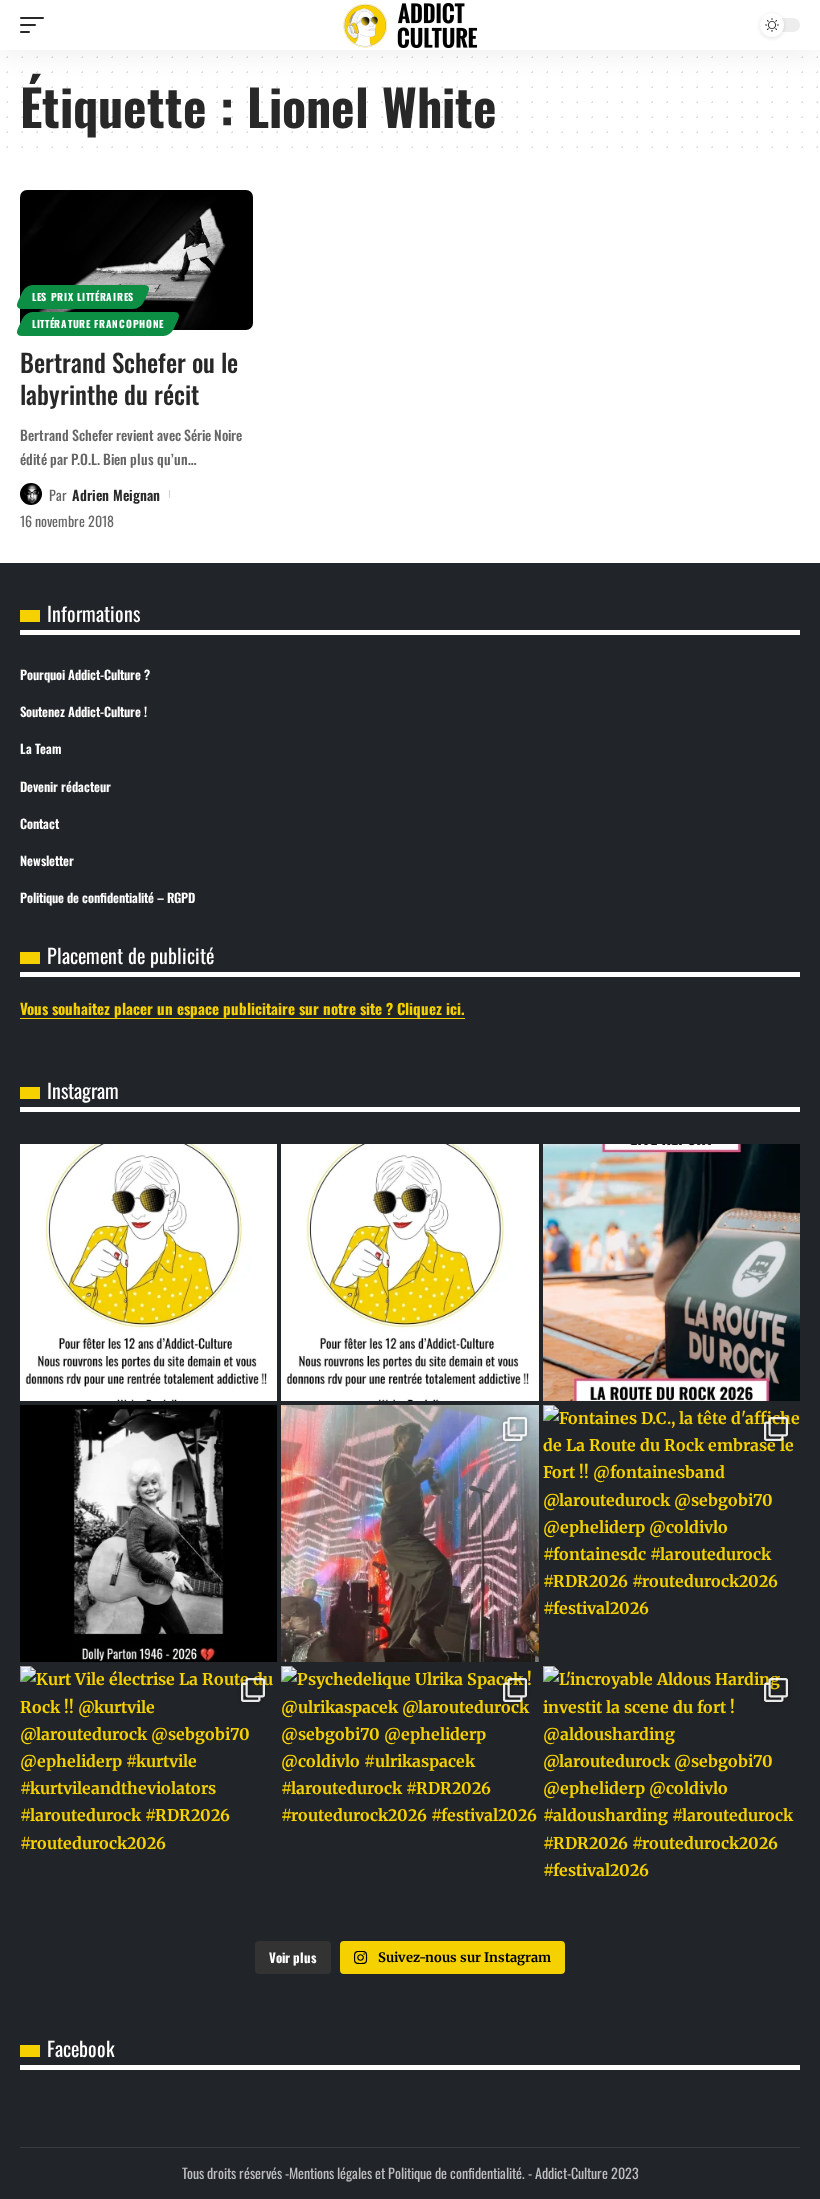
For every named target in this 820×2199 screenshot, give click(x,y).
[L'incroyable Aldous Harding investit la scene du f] (671, 1794)
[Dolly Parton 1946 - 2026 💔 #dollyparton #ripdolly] (148, 1533)
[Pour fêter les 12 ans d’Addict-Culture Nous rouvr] (409, 1272)
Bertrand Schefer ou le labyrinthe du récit (129, 378)
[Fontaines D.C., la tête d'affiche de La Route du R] (671, 1533)
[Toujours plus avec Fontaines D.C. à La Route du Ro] (409, 1533)
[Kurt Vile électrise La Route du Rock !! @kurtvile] (148, 1794)
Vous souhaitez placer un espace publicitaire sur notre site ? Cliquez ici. (242, 1008)
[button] (37, 25)
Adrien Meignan (116, 494)
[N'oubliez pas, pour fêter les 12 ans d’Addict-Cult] (148, 1272)
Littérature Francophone (98, 323)
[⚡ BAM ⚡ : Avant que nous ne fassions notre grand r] (671, 1272)
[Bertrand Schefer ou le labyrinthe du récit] (136, 260)
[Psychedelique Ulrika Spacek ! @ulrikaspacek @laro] (409, 1794)
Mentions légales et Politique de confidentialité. (407, 2172)
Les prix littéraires (83, 296)
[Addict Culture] (410, 25)
